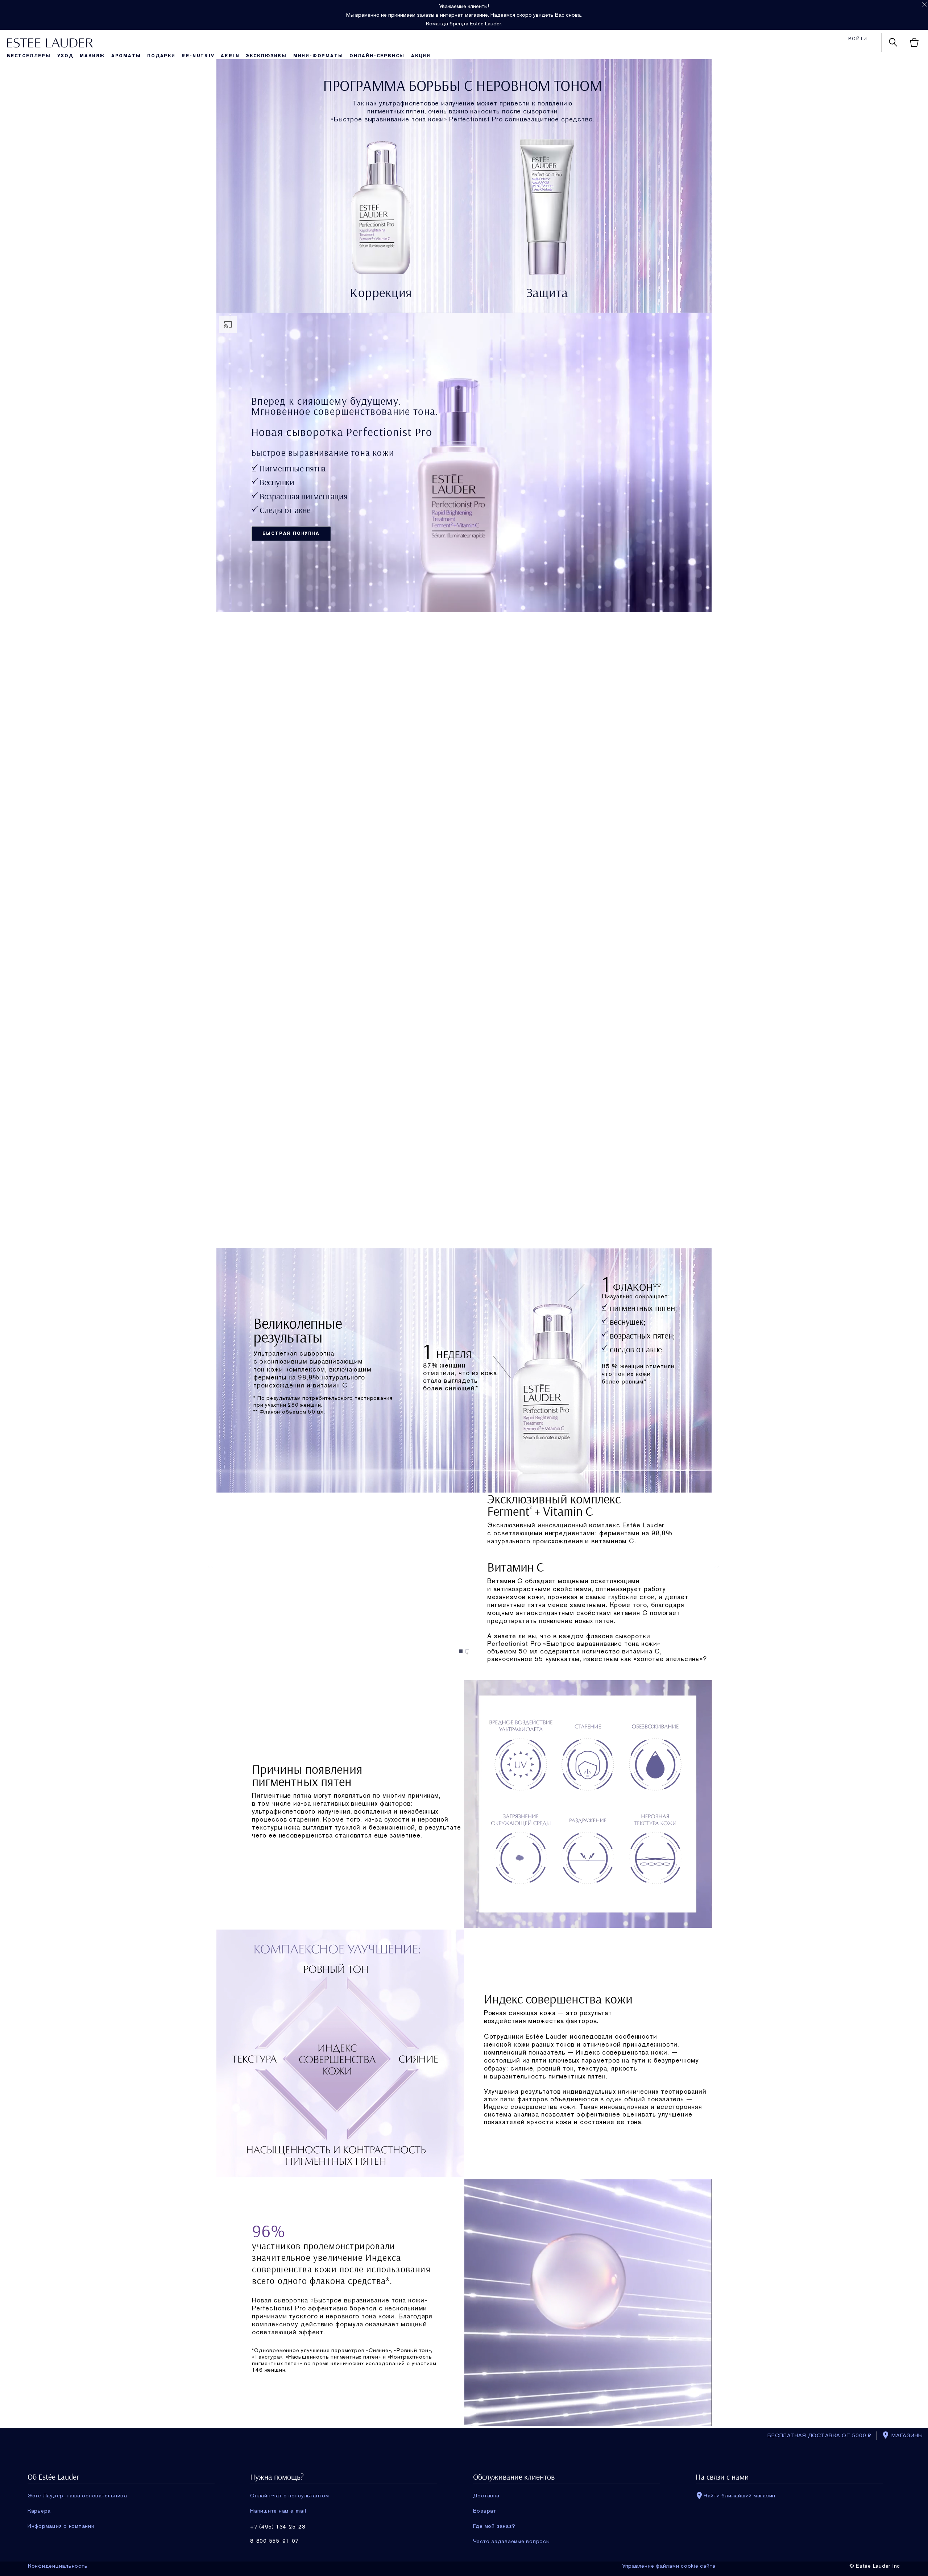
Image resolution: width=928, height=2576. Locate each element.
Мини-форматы (318, 56)
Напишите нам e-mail (278, 2511)
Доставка (486, 2496)
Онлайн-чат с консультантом (290, 2496)
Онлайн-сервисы (377, 56)
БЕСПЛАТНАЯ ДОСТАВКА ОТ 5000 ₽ (819, 2435)
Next (717, 1567)
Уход (65, 56)
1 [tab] (462, 1651)
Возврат (485, 2511)
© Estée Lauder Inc (875, 2566)
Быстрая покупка (291, 533)
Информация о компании (61, 2526)
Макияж (92, 56)
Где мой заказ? (494, 2526)
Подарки (161, 56)
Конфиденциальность (58, 2566)
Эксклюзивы (266, 56)
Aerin (230, 56)
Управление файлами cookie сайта (669, 2566)
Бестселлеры (29, 56)
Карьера (39, 2511)
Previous (211, 1567)
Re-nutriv (198, 56)
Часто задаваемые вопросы (511, 2541)
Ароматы (126, 56)
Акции (421, 56)
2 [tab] (468, 1651)
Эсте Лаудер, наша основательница (77, 2496)
